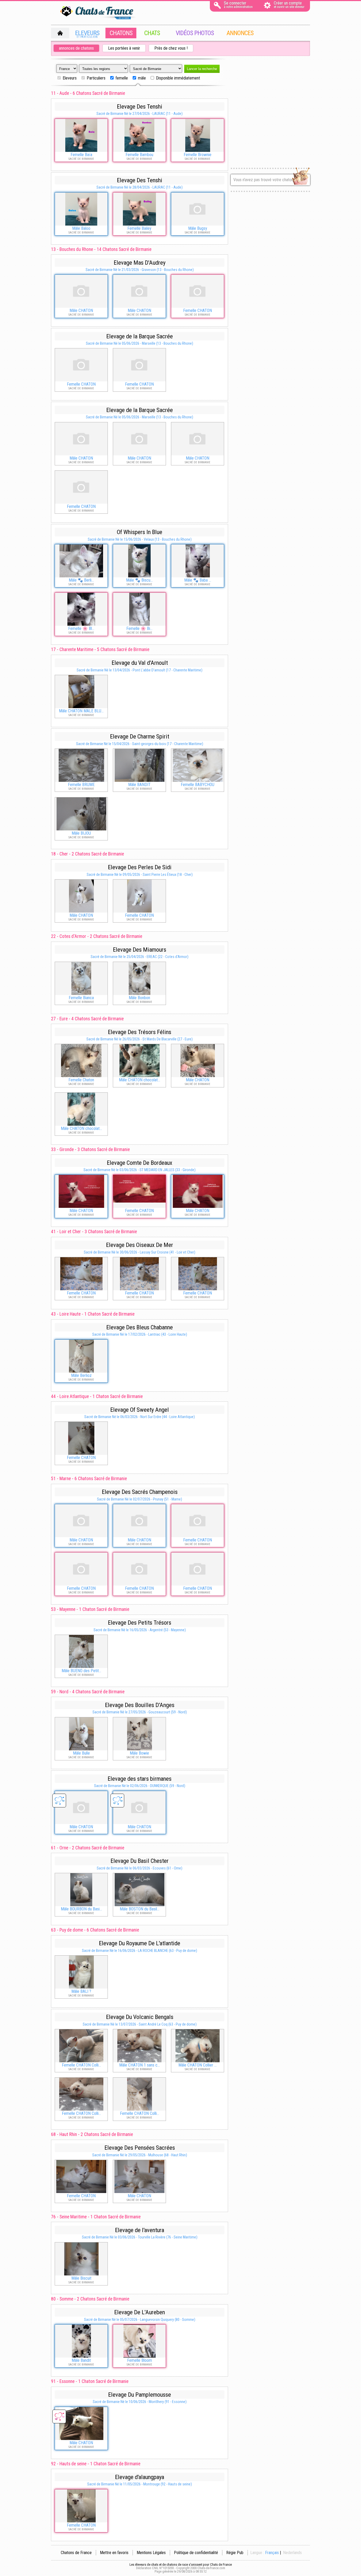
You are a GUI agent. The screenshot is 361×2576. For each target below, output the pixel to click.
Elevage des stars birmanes (140, 1779)
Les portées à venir (124, 48)
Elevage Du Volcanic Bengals (140, 2017)
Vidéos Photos (195, 33)
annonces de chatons (76, 48)
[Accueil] (60, 33)
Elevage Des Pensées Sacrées (140, 2148)
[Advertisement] (270, 132)
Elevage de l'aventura (140, 2230)
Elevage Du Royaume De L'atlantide (140, 1943)
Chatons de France (76, 2553)
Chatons (121, 33)
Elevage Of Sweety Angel (140, 1410)
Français (272, 2553)
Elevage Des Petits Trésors (140, 1623)
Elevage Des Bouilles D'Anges (140, 1705)
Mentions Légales (151, 2553)
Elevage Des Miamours (140, 950)
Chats (152, 33)
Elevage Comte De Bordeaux (140, 1163)
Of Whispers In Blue (140, 532)
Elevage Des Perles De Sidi (140, 867)
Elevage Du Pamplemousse (140, 2395)
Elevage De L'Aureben (140, 2312)
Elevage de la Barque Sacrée (140, 336)
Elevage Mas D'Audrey (140, 263)
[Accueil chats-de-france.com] (99, 13)
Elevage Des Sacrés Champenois (140, 1492)
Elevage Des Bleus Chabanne (140, 1327)
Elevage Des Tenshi (140, 106)
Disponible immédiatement (178, 78)
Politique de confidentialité (196, 2553)
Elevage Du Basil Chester (140, 1861)
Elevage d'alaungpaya (140, 2477)
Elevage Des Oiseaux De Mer (140, 1245)
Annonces (240, 33)
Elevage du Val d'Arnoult (140, 663)
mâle (142, 78)
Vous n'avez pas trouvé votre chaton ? (265, 180)
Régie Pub (235, 2553)
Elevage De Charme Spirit (140, 736)
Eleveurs (87, 34)
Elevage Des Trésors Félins (140, 1032)
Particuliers (96, 78)
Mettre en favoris (114, 2553)
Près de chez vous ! (171, 48)
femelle (122, 78)
